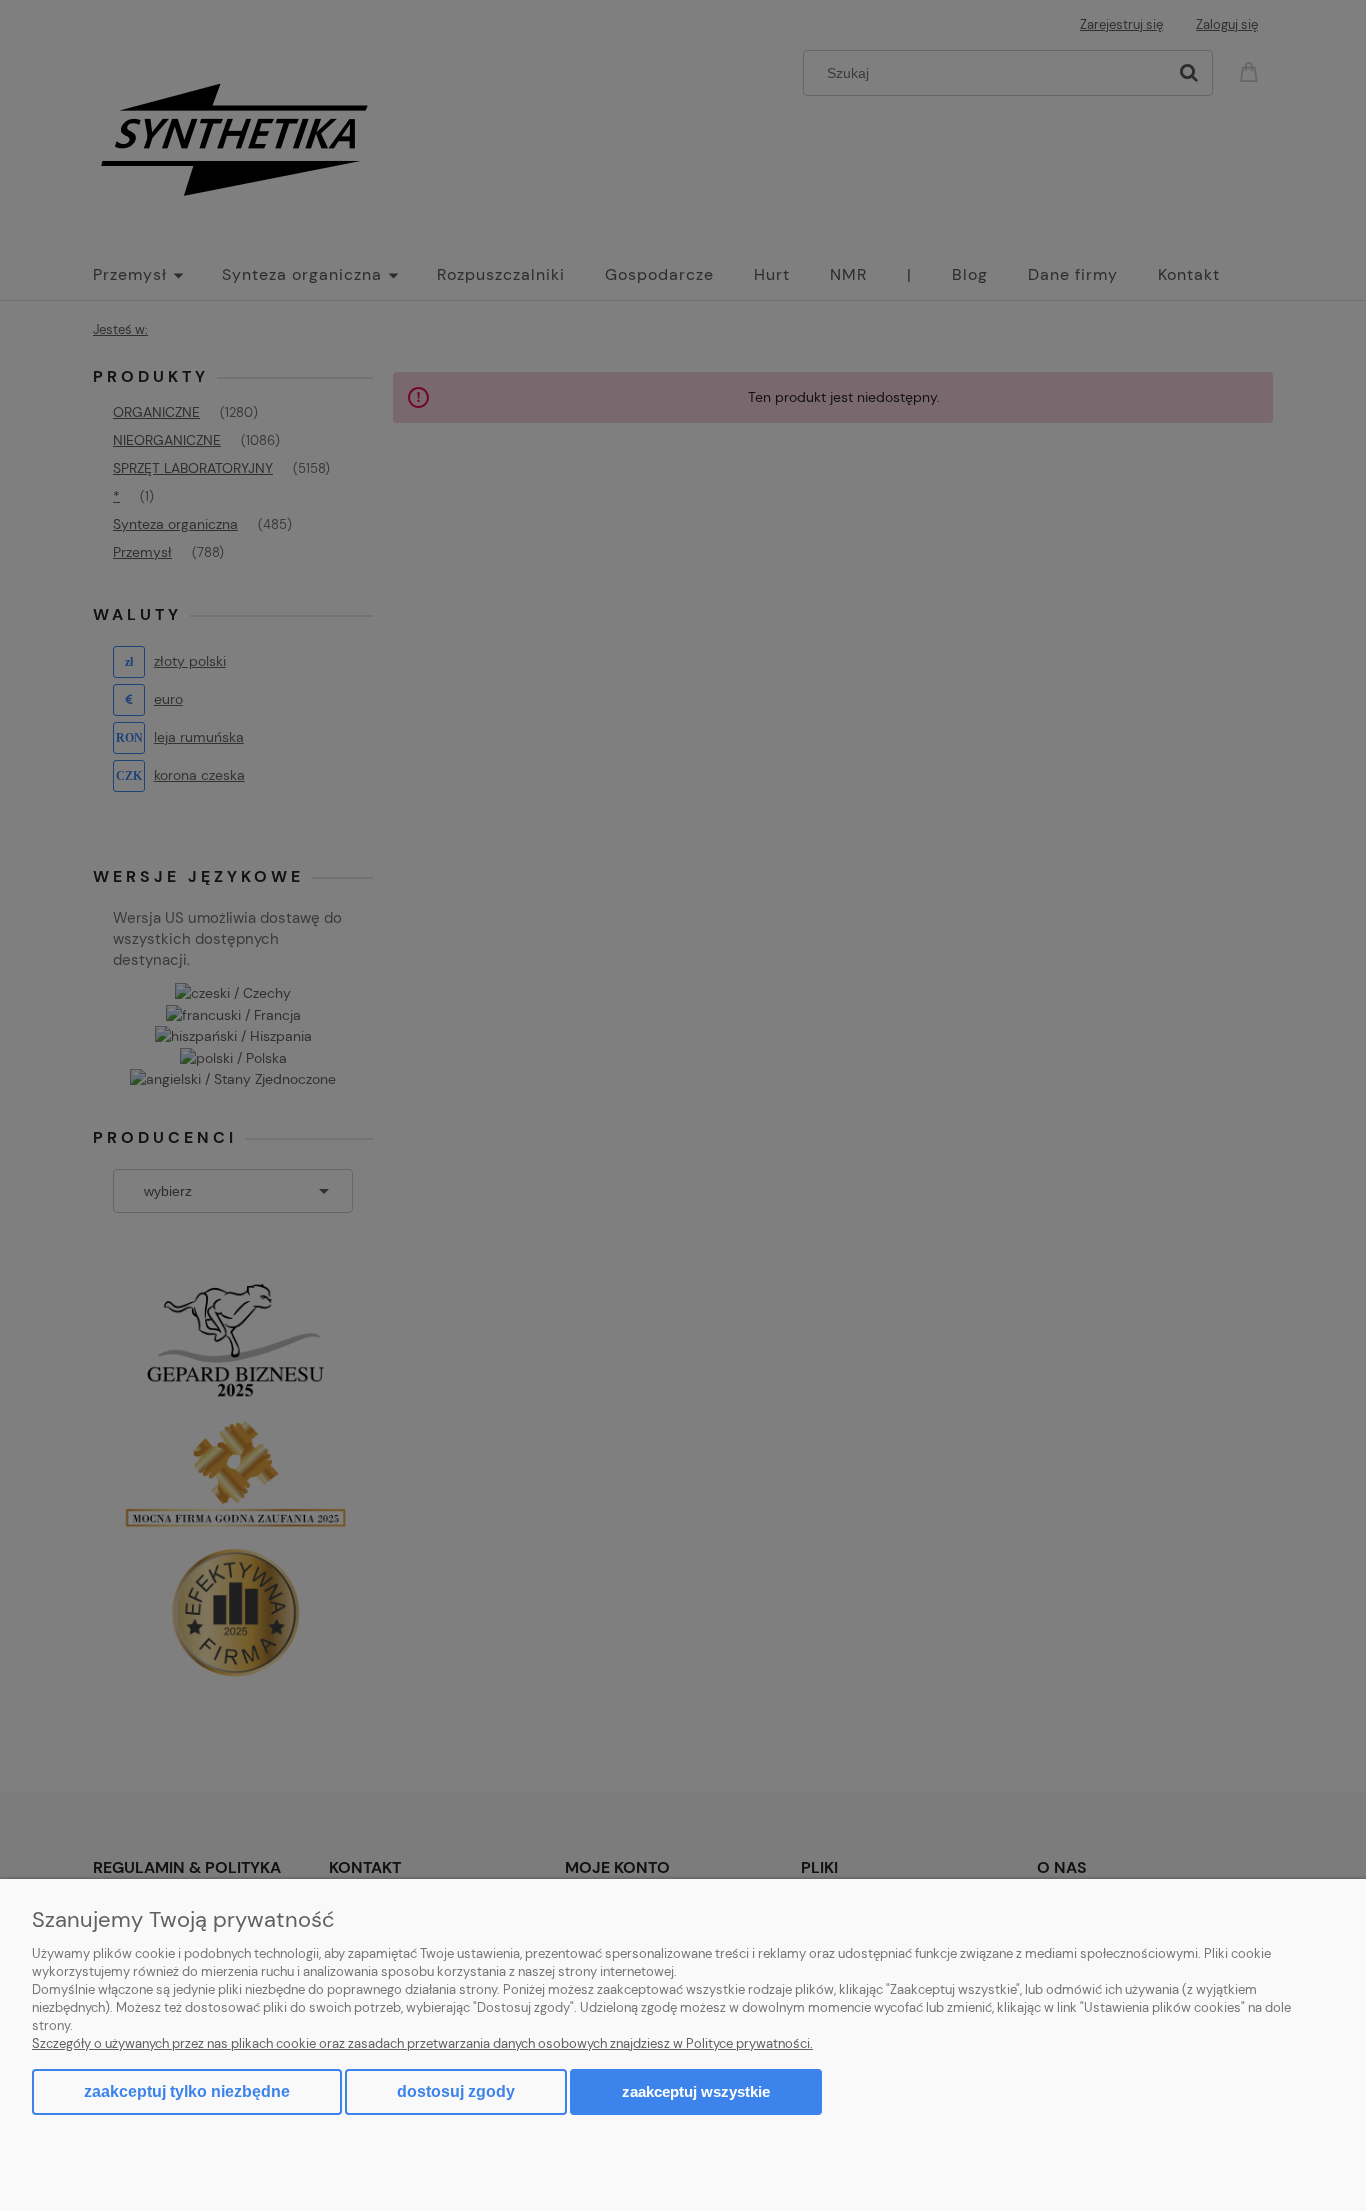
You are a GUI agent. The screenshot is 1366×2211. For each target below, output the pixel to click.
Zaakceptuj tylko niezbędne (187, 2091)
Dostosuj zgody (456, 2091)
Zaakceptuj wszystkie (696, 2091)
